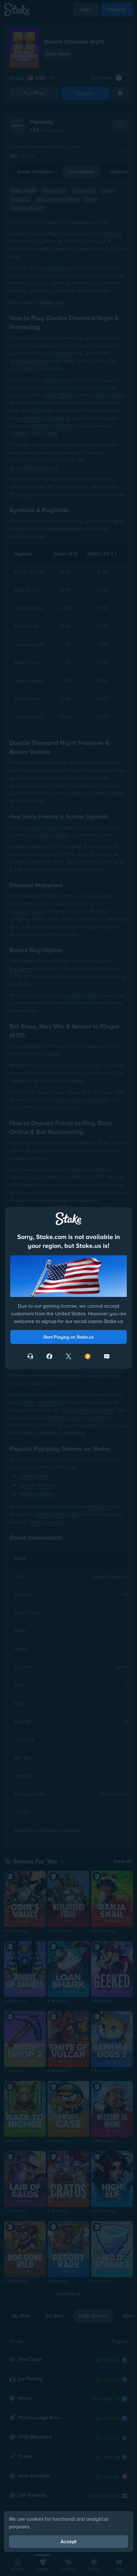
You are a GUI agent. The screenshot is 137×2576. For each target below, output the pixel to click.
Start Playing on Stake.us (68, 1337)
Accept (68, 2542)
